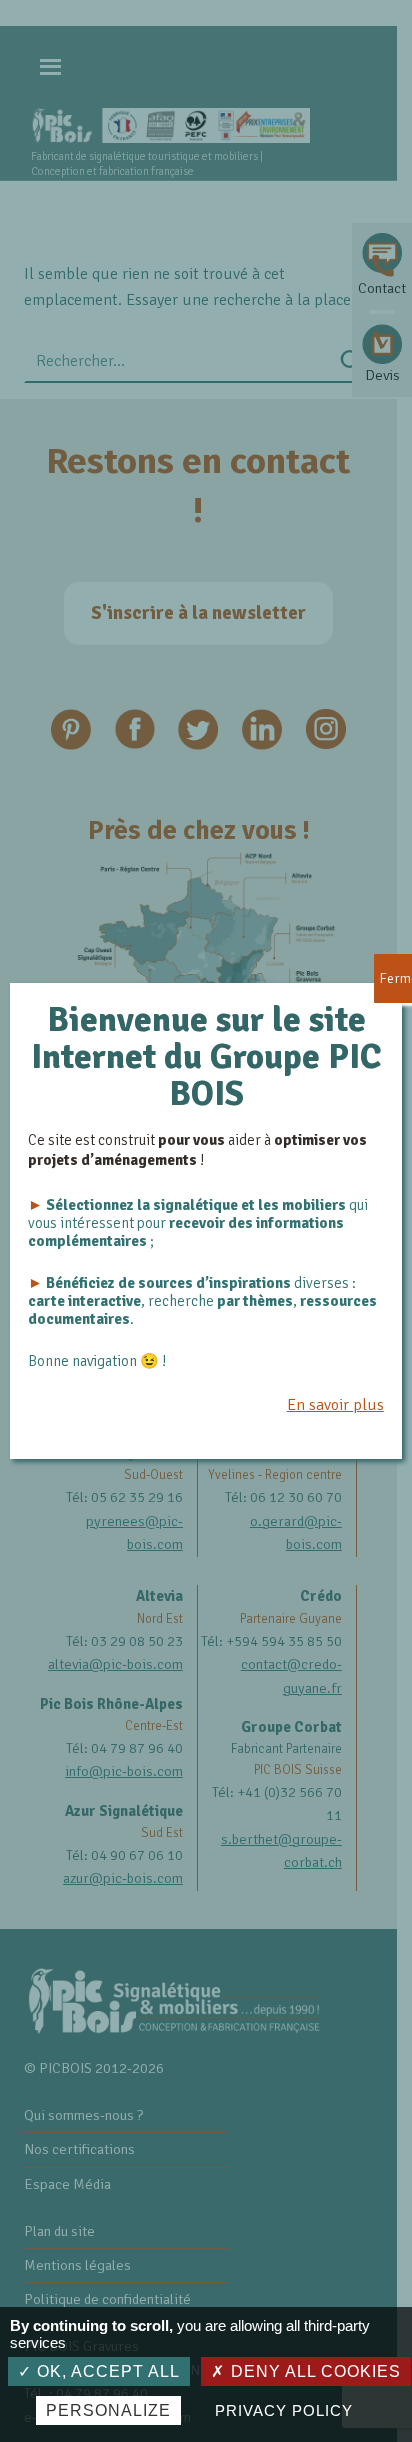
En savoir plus (335, 1405)
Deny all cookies (313, 2371)
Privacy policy (283, 2410)
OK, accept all (106, 2371)
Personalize (108, 2410)
